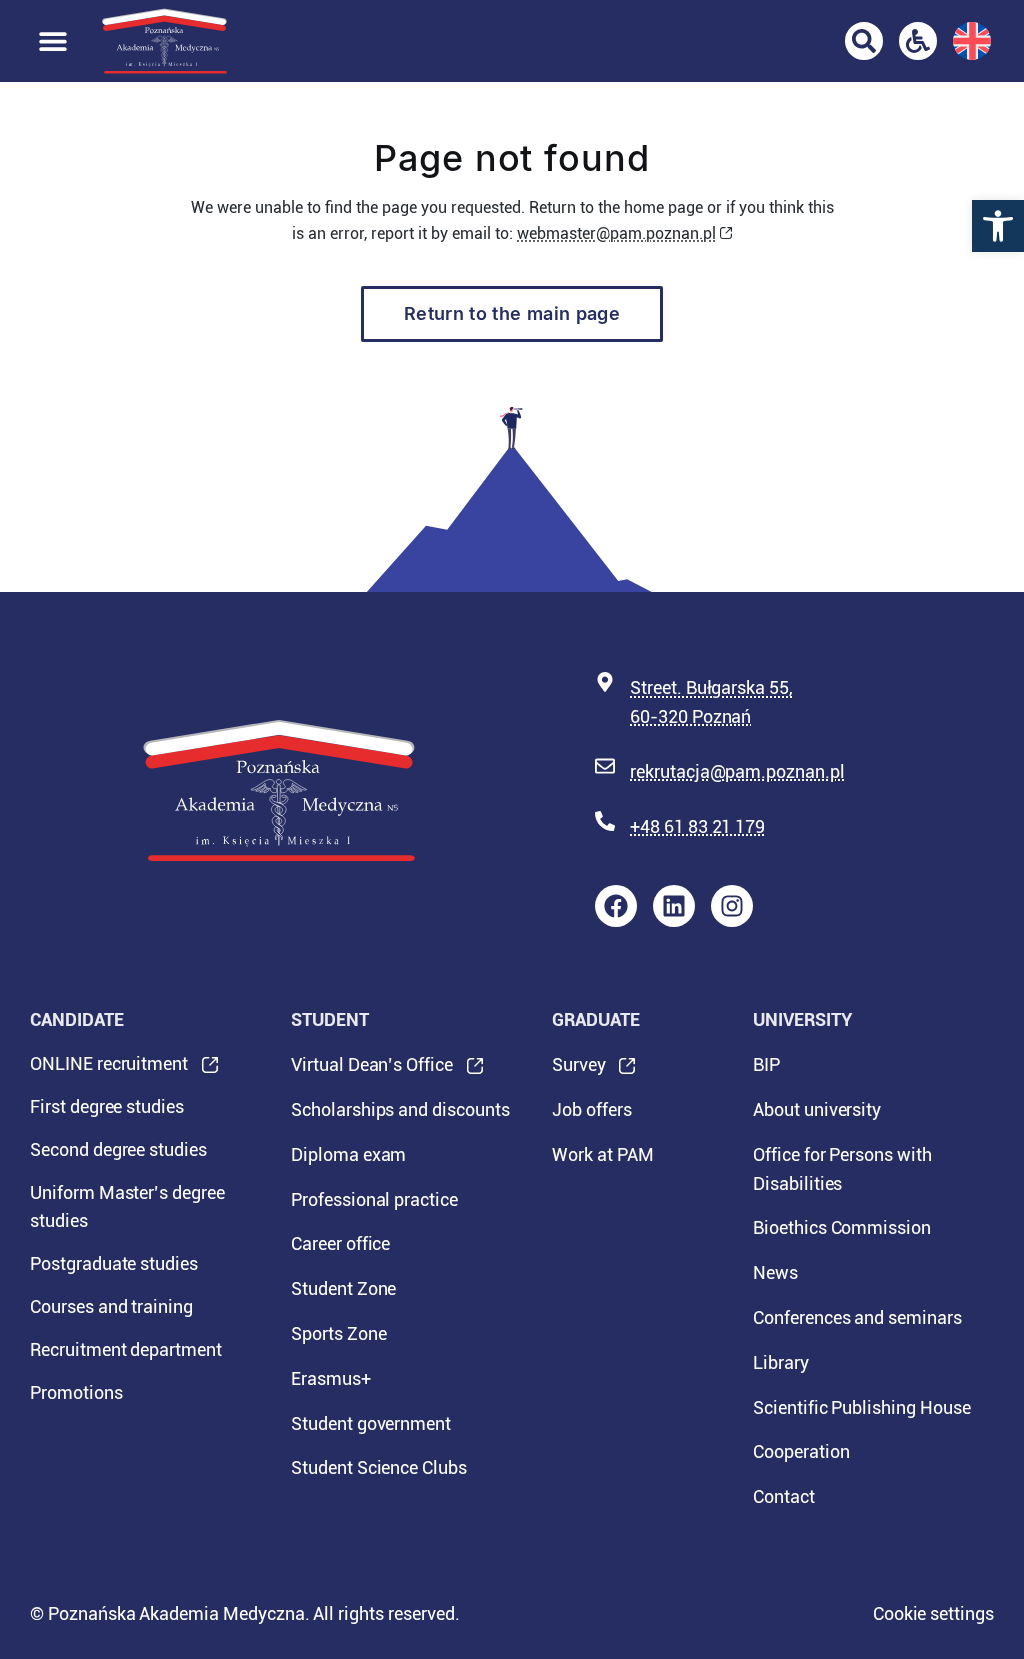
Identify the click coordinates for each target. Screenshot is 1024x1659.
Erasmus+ (331, 1378)
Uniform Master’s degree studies (127, 1207)
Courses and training (111, 1306)
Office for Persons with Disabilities (842, 1169)
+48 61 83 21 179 (697, 826)
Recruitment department (126, 1349)
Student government (371, 1423)
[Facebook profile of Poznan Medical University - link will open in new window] (616, 906)
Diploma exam (348, 1154)
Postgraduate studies (114, 1263)
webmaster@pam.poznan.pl (616, 233)
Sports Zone (338, 1333)
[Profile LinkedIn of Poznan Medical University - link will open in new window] (674, 906)
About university (817, 1109)
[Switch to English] (972, 41)
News (775, 1272)
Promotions (76, 1392)
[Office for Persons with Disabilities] (918, 41)
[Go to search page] (864, 41)
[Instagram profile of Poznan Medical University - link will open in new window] (732, 906)
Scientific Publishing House (862, 1407)
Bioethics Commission (842, 1227)
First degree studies (107, 1106)
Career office (340, 1243)
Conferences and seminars (857, 1317)
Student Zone (343, 1288)
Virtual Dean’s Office (372, 1071)
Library (781, 1362)
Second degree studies (118, 1149)
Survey (579, 1071)
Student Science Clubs (379, 1467)
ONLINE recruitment (109, 1069)
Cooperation (801, 1451)
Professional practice (374, 1199)
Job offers (592, 1109)
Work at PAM (602, 1154)
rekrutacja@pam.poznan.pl (737, 771)
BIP (766, 1064)
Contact (784, 1496)
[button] (998, 226)
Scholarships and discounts (400, 1109)
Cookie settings (933, 1613)
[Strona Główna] (164, 41)
